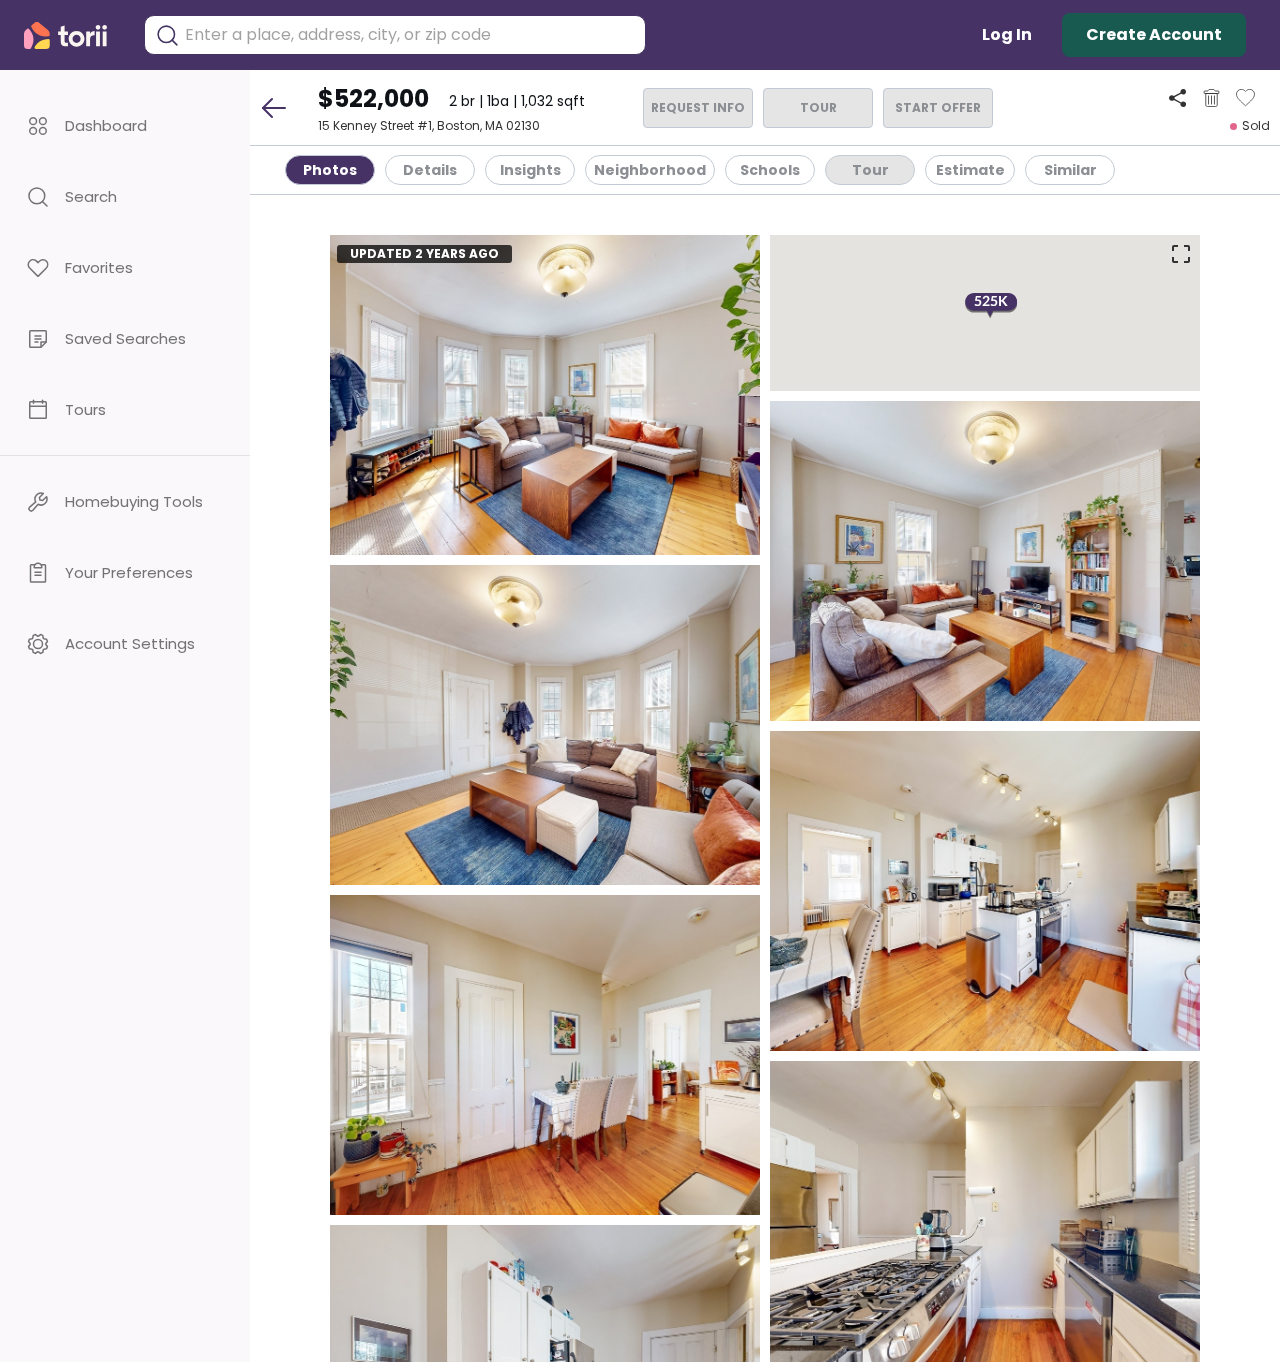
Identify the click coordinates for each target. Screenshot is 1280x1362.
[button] (125, 125)
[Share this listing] (1177, 97)
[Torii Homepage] (74, 35)
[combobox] (410, 35)
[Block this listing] (1211, 98)
